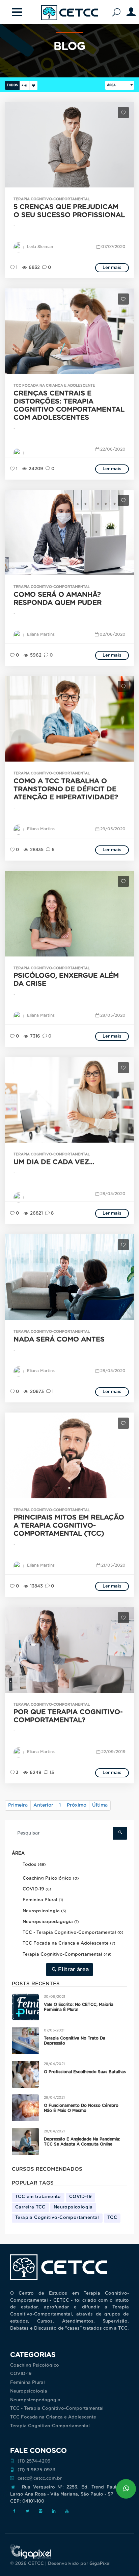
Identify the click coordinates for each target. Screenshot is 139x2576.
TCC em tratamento (38, 2197)
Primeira (18, 1805)
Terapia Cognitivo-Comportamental (57, 2218)
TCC (112, 2218)
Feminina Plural (27, 2383)
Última (100, 1805)
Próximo (77, 1805)
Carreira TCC (30, 2207)
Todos (12, 85)
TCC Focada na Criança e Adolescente (53, 2417)
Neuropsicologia (73, 2207)
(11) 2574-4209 (34, 2461)
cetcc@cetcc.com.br (40, 2479)
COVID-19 (80, 2197)
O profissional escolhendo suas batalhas (85, 2072)
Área (111, 85)
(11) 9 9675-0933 (36, 2470)
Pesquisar (118, 13)
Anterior (43, 1805)
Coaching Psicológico (35, 2365)
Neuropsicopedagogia (35, 2400)
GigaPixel (100, 2564)
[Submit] (120, 1833)
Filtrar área (73, 1970)
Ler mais (112, 268)
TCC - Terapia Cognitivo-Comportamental (57, 2409)
